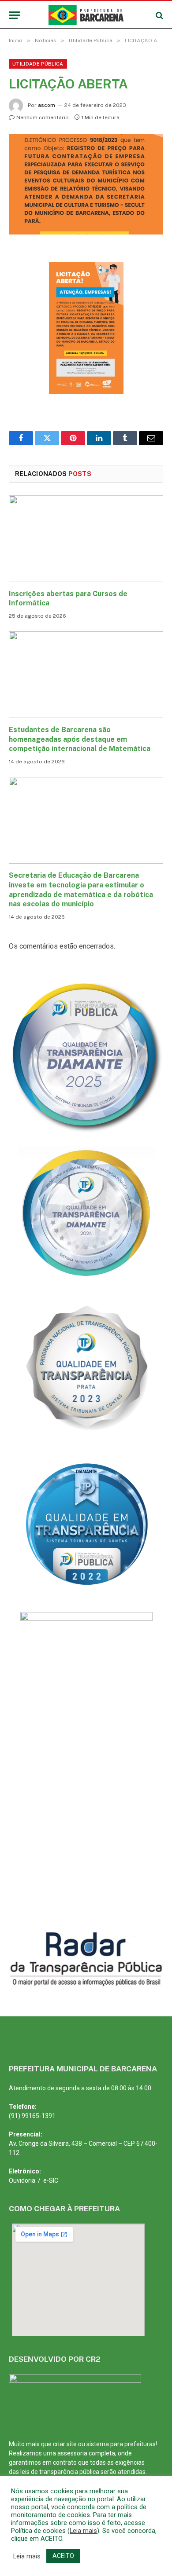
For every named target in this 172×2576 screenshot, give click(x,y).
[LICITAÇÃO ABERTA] (86, 184)
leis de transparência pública (60, 2472)
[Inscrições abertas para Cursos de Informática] (86, 539)
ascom (47, 105)
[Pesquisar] (159, 15)
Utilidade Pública (38, 64)
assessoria (72, 2453)
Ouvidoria (22, 2180)
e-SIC (51, 2180)
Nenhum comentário (43, 117)
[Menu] (15, 15)
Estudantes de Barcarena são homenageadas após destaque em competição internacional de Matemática (80, 739)
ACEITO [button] (63, 2556)
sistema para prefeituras (121, 2444)
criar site (65, 2444)
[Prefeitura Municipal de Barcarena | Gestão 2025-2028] (86, 15)
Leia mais (83, 2531)
